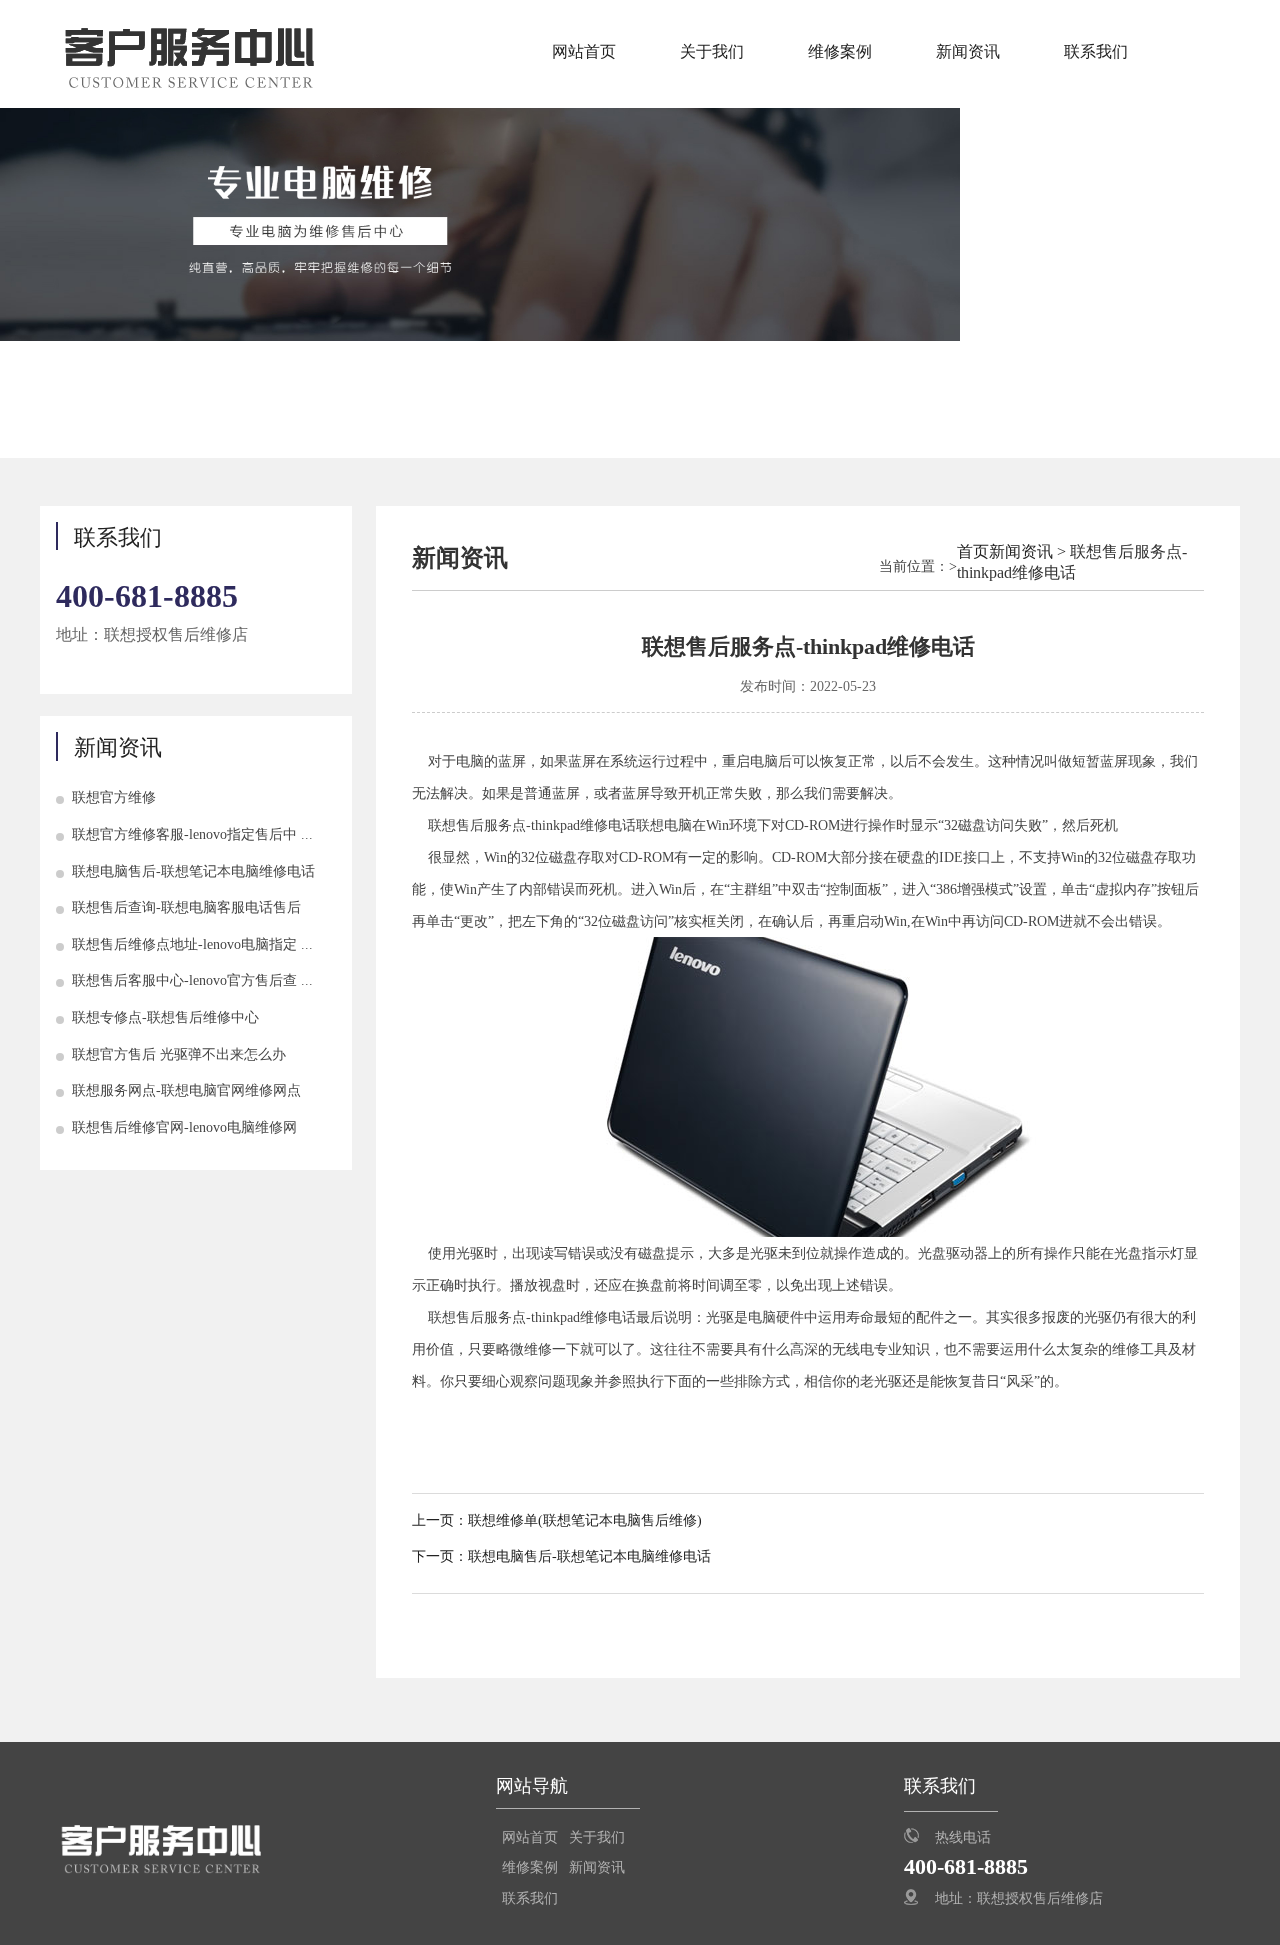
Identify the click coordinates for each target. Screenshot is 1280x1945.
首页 (973, 551)
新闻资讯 (968, 51)
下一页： (440, 1556)
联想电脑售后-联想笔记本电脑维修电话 (589, 1556)
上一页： (440, 1520)
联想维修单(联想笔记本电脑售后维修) (585, 1520)
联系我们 (1096, 51)
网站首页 (584, 51)
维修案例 (840, 51)
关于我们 (712, 51)
